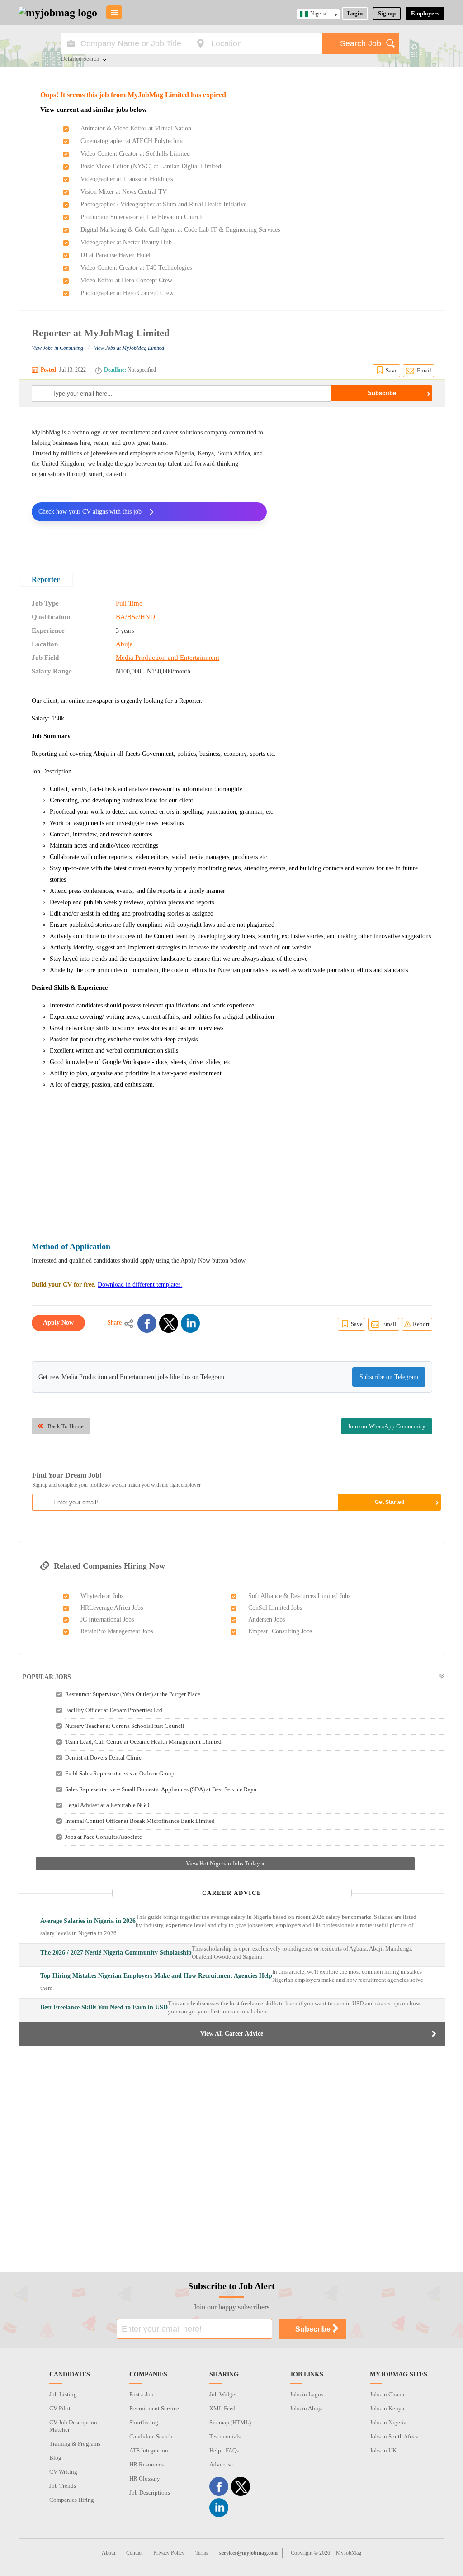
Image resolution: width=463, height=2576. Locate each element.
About (109, 2553)
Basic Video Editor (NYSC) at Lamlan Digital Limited (151, 166)
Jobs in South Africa (394, 2436)
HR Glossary (145, 2478)
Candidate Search (151, 2436)
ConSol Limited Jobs (275, 1608)
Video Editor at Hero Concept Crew (126, 280)
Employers (425, 13)
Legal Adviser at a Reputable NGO (107, 1805)
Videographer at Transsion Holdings (127, 179)
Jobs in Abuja (306, 2408)
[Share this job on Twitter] (169, 1323)
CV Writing (63, 2472)
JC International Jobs (107, 1620)
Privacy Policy (169, 2553)
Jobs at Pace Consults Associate (104, 1837)
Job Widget (223, 2394)
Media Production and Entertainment (168, 658)
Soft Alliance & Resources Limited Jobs (299, 1596)
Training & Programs (75, 2444)
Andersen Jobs (267, 1620)
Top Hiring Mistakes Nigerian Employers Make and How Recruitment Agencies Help (156, 1976)
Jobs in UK (383, 2450)
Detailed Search (80, 59)
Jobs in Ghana (387, 2394)
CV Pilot (60, 2408)
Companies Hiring (72, 2500)
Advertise (221, 2464)
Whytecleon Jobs (102, 1596)
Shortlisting (144, 2422)
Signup (387, 13)
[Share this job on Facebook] (147, 1323)
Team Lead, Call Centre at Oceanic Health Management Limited (143, 1742)
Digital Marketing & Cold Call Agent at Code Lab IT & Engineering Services (180, 230)
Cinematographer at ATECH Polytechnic (132, 141)
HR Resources (146, 2464)
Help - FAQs (224, 2450)
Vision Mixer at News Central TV (124, 192)
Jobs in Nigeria (388, 2422)
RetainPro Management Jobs (117, 1631)
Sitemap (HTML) (230, 2422)
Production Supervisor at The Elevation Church (142, 217)
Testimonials (225, 2436)
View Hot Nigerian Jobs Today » (225, 1863)
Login (355, 13)
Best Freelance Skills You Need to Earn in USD (104, 2007)
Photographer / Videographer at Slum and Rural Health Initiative (163, 204)
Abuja (124, 644)
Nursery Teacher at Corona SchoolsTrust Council (125, 1726)
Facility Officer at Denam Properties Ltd (114, 1710)
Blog (55, 2458)
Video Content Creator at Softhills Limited (135, 154)
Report (421, 1324)
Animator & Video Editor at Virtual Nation (136, 128)
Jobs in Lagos (307, 2394)
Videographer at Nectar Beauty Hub (126, 242)
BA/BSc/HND (135, 617)
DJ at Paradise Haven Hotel (116, 255)
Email (424, 370)
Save (392, 370)
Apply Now (58, 1323)
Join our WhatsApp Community (387, 1426)
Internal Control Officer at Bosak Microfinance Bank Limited (140, 1821)
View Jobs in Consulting (57, 348)
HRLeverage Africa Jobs (112, 1608)
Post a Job (142, 2394)
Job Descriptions (150, 2493)
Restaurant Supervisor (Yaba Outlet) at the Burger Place (133, 1694)
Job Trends (63, 2486)
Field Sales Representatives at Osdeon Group (120, 1773)
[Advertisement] (356, 484)
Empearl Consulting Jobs (280, 1631)
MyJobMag (349, 2553)
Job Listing (63, 2394)
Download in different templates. (140, 1285)
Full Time (129, 603)
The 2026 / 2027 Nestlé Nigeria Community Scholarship (116, 1953)
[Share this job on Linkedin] (190, 1323)
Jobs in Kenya (387, 2408)
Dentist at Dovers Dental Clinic (103, 1758)
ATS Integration (149, 2450)
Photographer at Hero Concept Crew (127, 293)
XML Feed (222, 2408)
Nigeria (318, 14)
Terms (202, 2553)
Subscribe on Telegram (389, 1377)
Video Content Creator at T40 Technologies (136, 268)
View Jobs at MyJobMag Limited (129, 348)
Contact (134, 2553)
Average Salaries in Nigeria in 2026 (88, 1921)
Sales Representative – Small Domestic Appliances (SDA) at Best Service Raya (161, 1789)
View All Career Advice (232, 2034)
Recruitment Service (154, 2408)
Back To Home (66, 1426)
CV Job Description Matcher (73, 2426)
